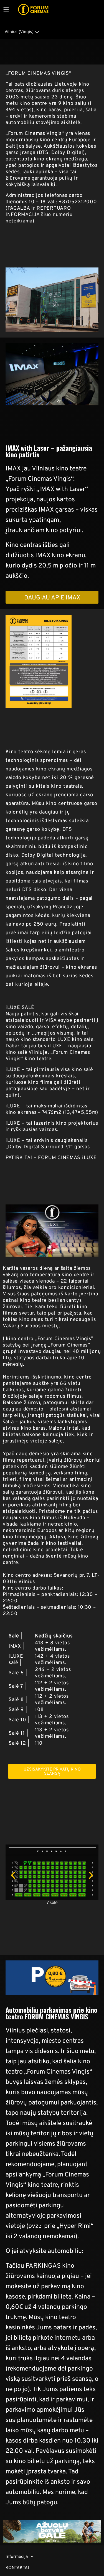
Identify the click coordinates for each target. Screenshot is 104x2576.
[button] (13, 1875)
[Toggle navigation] (6, 9)
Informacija (17, 2556)
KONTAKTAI (17, 2568)
